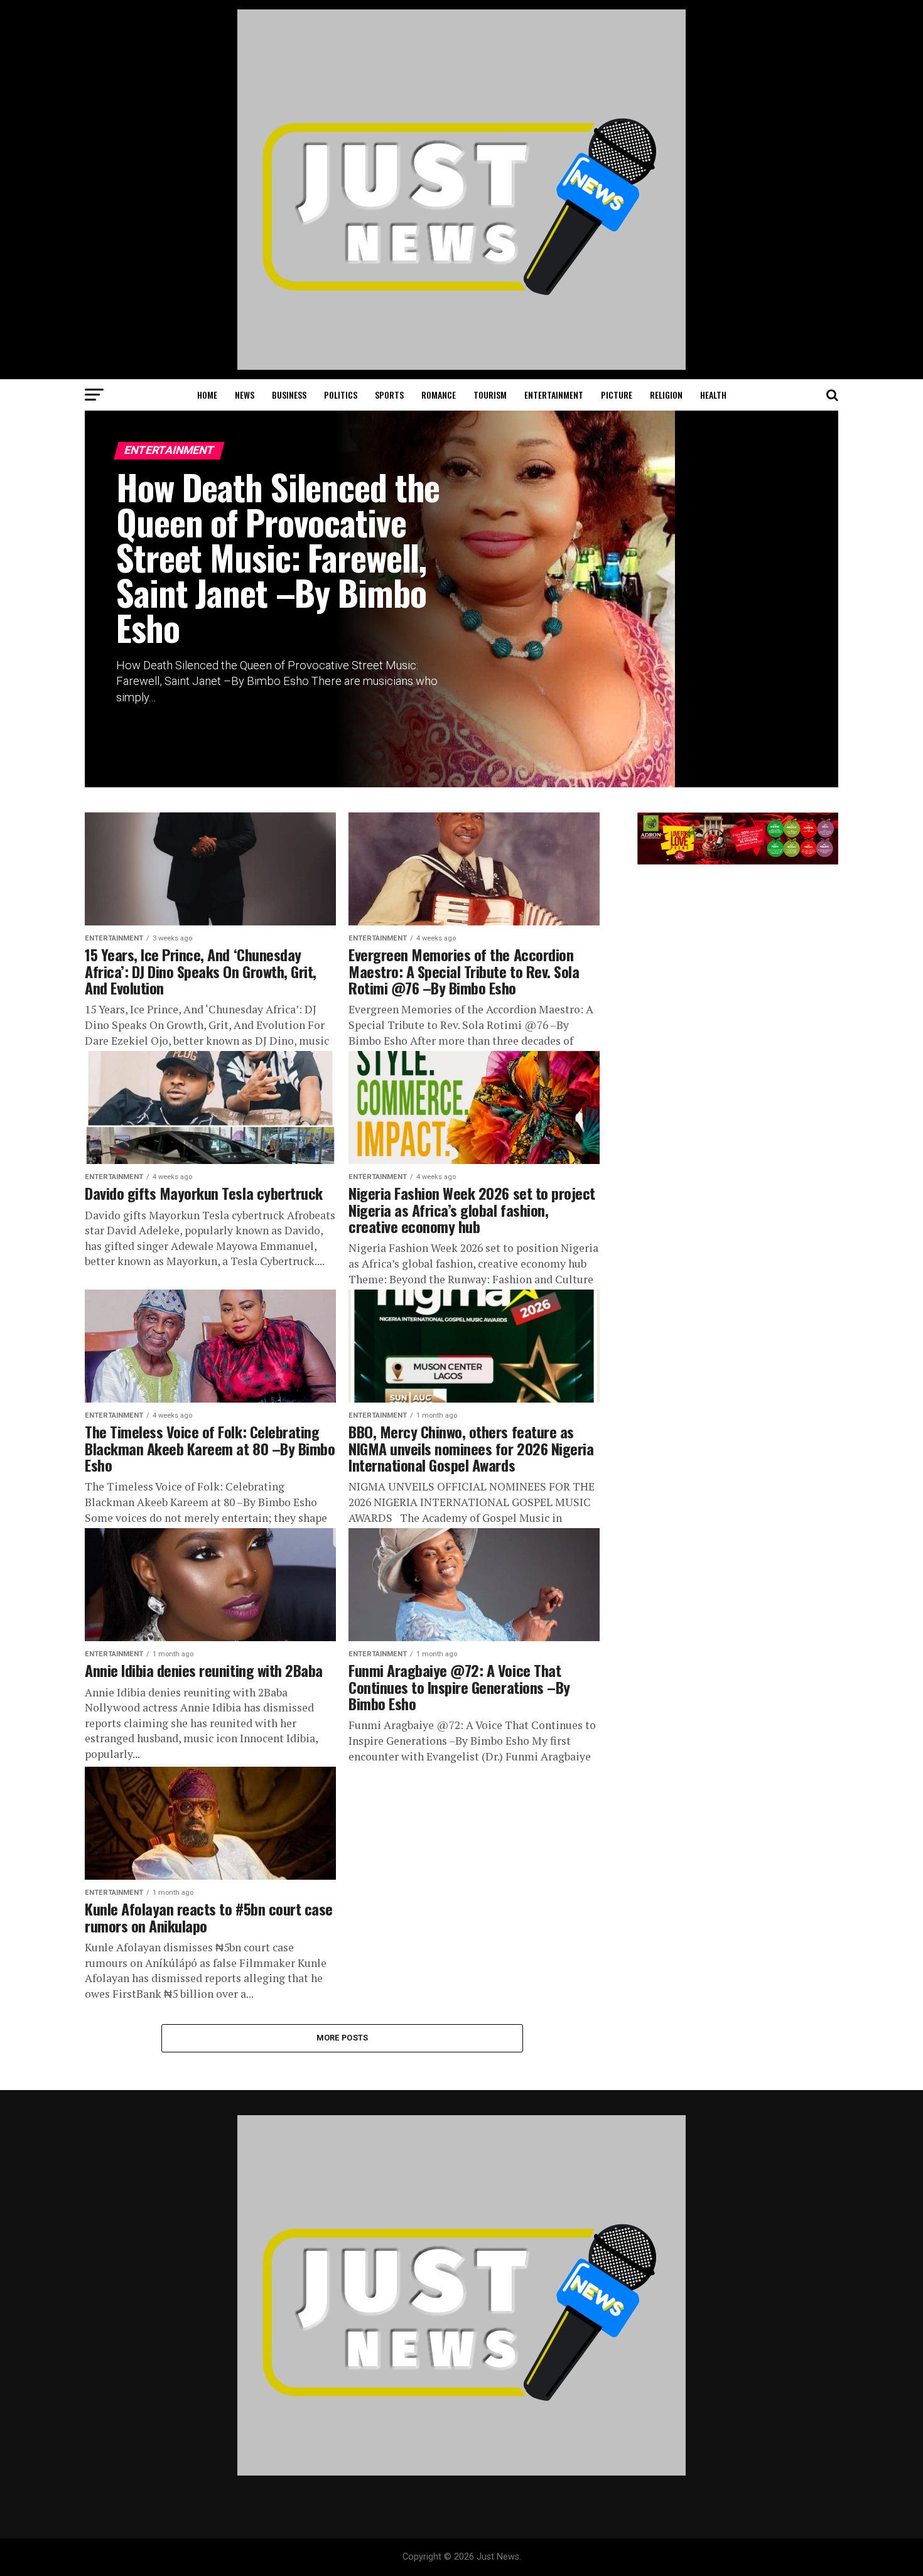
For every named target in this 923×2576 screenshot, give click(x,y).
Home (207, 395)
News (245, 395)
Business (289, 395)
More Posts (343, 2038)
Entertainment (554, 395)
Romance (439, 395)
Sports (389, 395)
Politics (341, 395)
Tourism (490, 395)
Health (713, 395)
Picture (617, 395)
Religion (666, 395)
